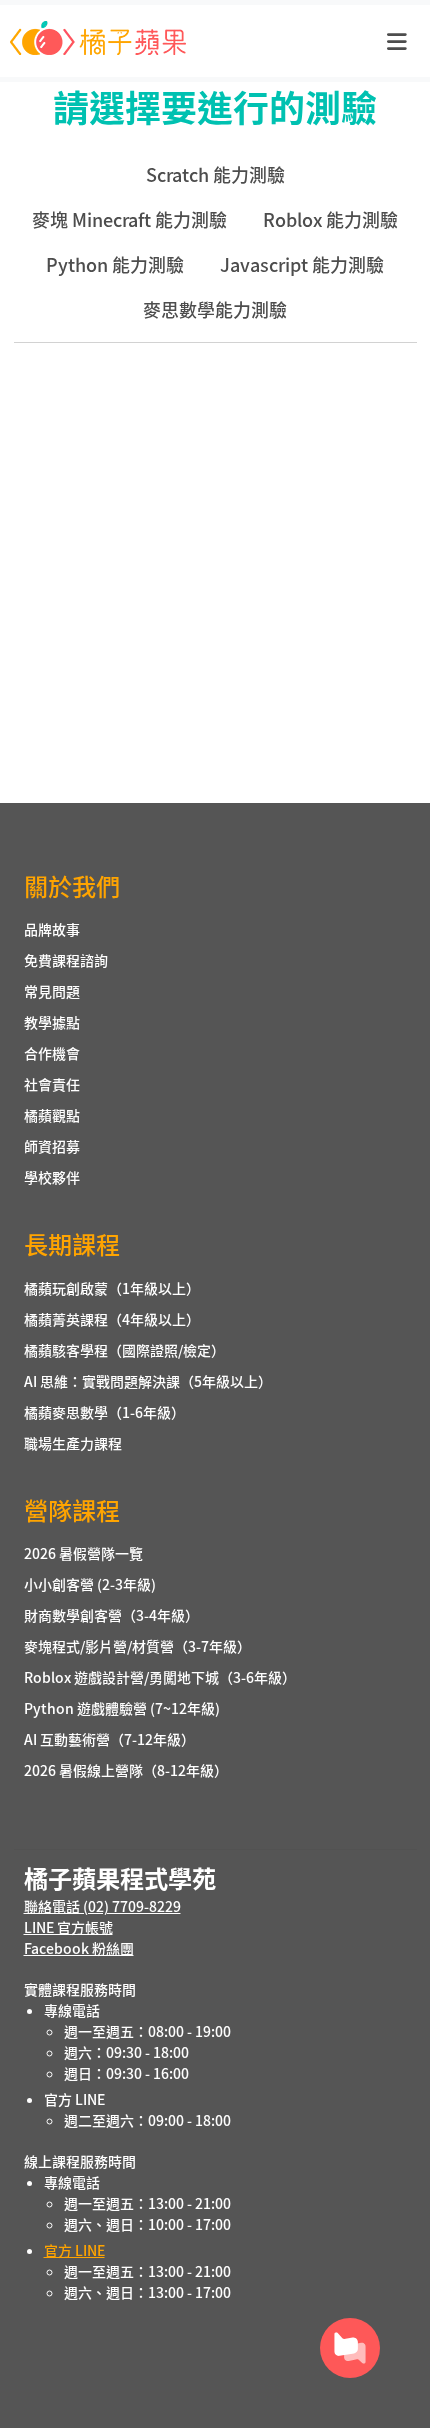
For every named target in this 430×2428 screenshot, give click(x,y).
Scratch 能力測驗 (215, 174)
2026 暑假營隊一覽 (83, 1553)
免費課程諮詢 (66, 960)
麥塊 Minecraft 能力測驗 (129, 219)
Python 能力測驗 (115, 264)
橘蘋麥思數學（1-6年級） (104, 1412)
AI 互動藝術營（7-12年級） (109, 1739)
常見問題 (52, 991)
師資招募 (52, 1146)
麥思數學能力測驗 (215, 309)
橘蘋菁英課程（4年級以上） (112, 1319)
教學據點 (52, 1022)
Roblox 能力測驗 (330, 219)
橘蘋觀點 (52, 1115)
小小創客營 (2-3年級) (90, 1584)
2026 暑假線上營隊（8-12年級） (126, 1770)
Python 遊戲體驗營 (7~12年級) (122, 1708)
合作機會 (52, 1053)
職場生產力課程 (73, 1443)
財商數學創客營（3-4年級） (111, 1615)
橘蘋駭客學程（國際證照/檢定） (124, 1350)
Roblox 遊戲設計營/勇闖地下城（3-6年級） (160, 1677)
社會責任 (52, 1084)
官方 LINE (74, 2250)
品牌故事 (52, 929)
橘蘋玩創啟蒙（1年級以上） (112, 1288)
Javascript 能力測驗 (302, 264)
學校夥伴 (52, 1177)
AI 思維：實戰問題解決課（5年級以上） (148, 1381)
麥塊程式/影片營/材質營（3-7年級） (137, 1646)
